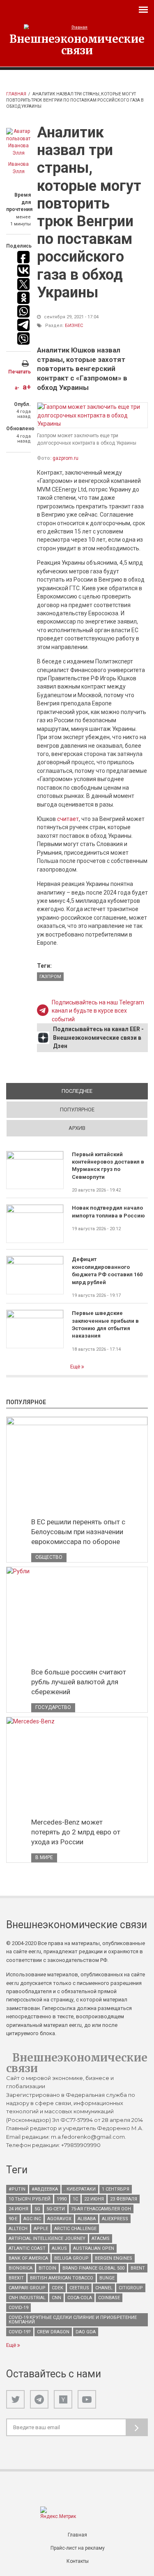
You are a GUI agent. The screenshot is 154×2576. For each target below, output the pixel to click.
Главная (16, 94)
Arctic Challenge (75, 2229)
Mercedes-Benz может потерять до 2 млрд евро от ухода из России (76, 1832)
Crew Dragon (53, 2332)
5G (37, 2209)
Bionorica (21, 2268)
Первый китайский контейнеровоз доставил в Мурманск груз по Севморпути (108, 1166)
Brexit (16, 2278)
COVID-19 (18, 2308)
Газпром (50, 977)
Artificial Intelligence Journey (47, 2239)
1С (75, 2199)
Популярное (77, 1109)
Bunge (107, 2278)
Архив (77, 1128)
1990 (62, 2199)
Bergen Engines (114, 2258)
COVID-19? (20, 2332)
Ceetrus (79, 2288)
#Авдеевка (45, 2189)
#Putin (17, 2189)
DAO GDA (86, 2332)
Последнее (105, 1091)
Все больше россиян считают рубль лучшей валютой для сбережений (79, 1682)
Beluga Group (71, 2258)
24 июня (18, 2209)
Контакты (78, 2561)
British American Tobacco (62, 2278)
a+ (27, 387)
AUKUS (59, 2248)
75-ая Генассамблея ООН (101, 2209)
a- (17, 388)
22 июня (94, 2199)
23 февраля (124, 2199)
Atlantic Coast (27, 2248)
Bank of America (28, 2258)
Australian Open (94, 2248)
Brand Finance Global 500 (93, 2268)
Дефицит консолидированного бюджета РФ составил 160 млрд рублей (107, 1271)
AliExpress (115, 2219)
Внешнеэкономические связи (77, 44)
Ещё (76, 1367)
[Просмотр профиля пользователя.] (18, 142)
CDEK (57, 2288)
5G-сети (56, 2209)
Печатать (20, 372)
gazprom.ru (66, 458)
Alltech (18, 2229)
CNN (56, 2298)
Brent (138, 2268)
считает (68, 819)
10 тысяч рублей (30, 2199)
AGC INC (32, 2219)
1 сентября (116, 2189)
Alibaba (87, 2219)
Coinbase (109, 2298)
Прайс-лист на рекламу (78, 2548)
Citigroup (131, 2288)
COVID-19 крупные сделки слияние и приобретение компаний (73, 2320)
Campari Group (27, 2288)
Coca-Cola (80, 2298)
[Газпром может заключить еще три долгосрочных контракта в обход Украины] (92, 415)
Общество (49, 1557)
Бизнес (74, 326)
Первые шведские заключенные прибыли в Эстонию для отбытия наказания (105, 1324)
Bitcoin (47, 2268)
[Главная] (77, 27)
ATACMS (101, 2239)
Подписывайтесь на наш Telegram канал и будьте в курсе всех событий (98, 1011)
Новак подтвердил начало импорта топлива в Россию (108, 1211)
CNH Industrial (27, 2298)
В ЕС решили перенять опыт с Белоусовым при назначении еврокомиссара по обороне (78, 1532)
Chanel (104, 2288)
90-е (13, 2219)
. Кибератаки (80, 2189)
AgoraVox (59, 2219)
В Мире (44, 1857)
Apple (41, 2229)
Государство (53, 1707)
